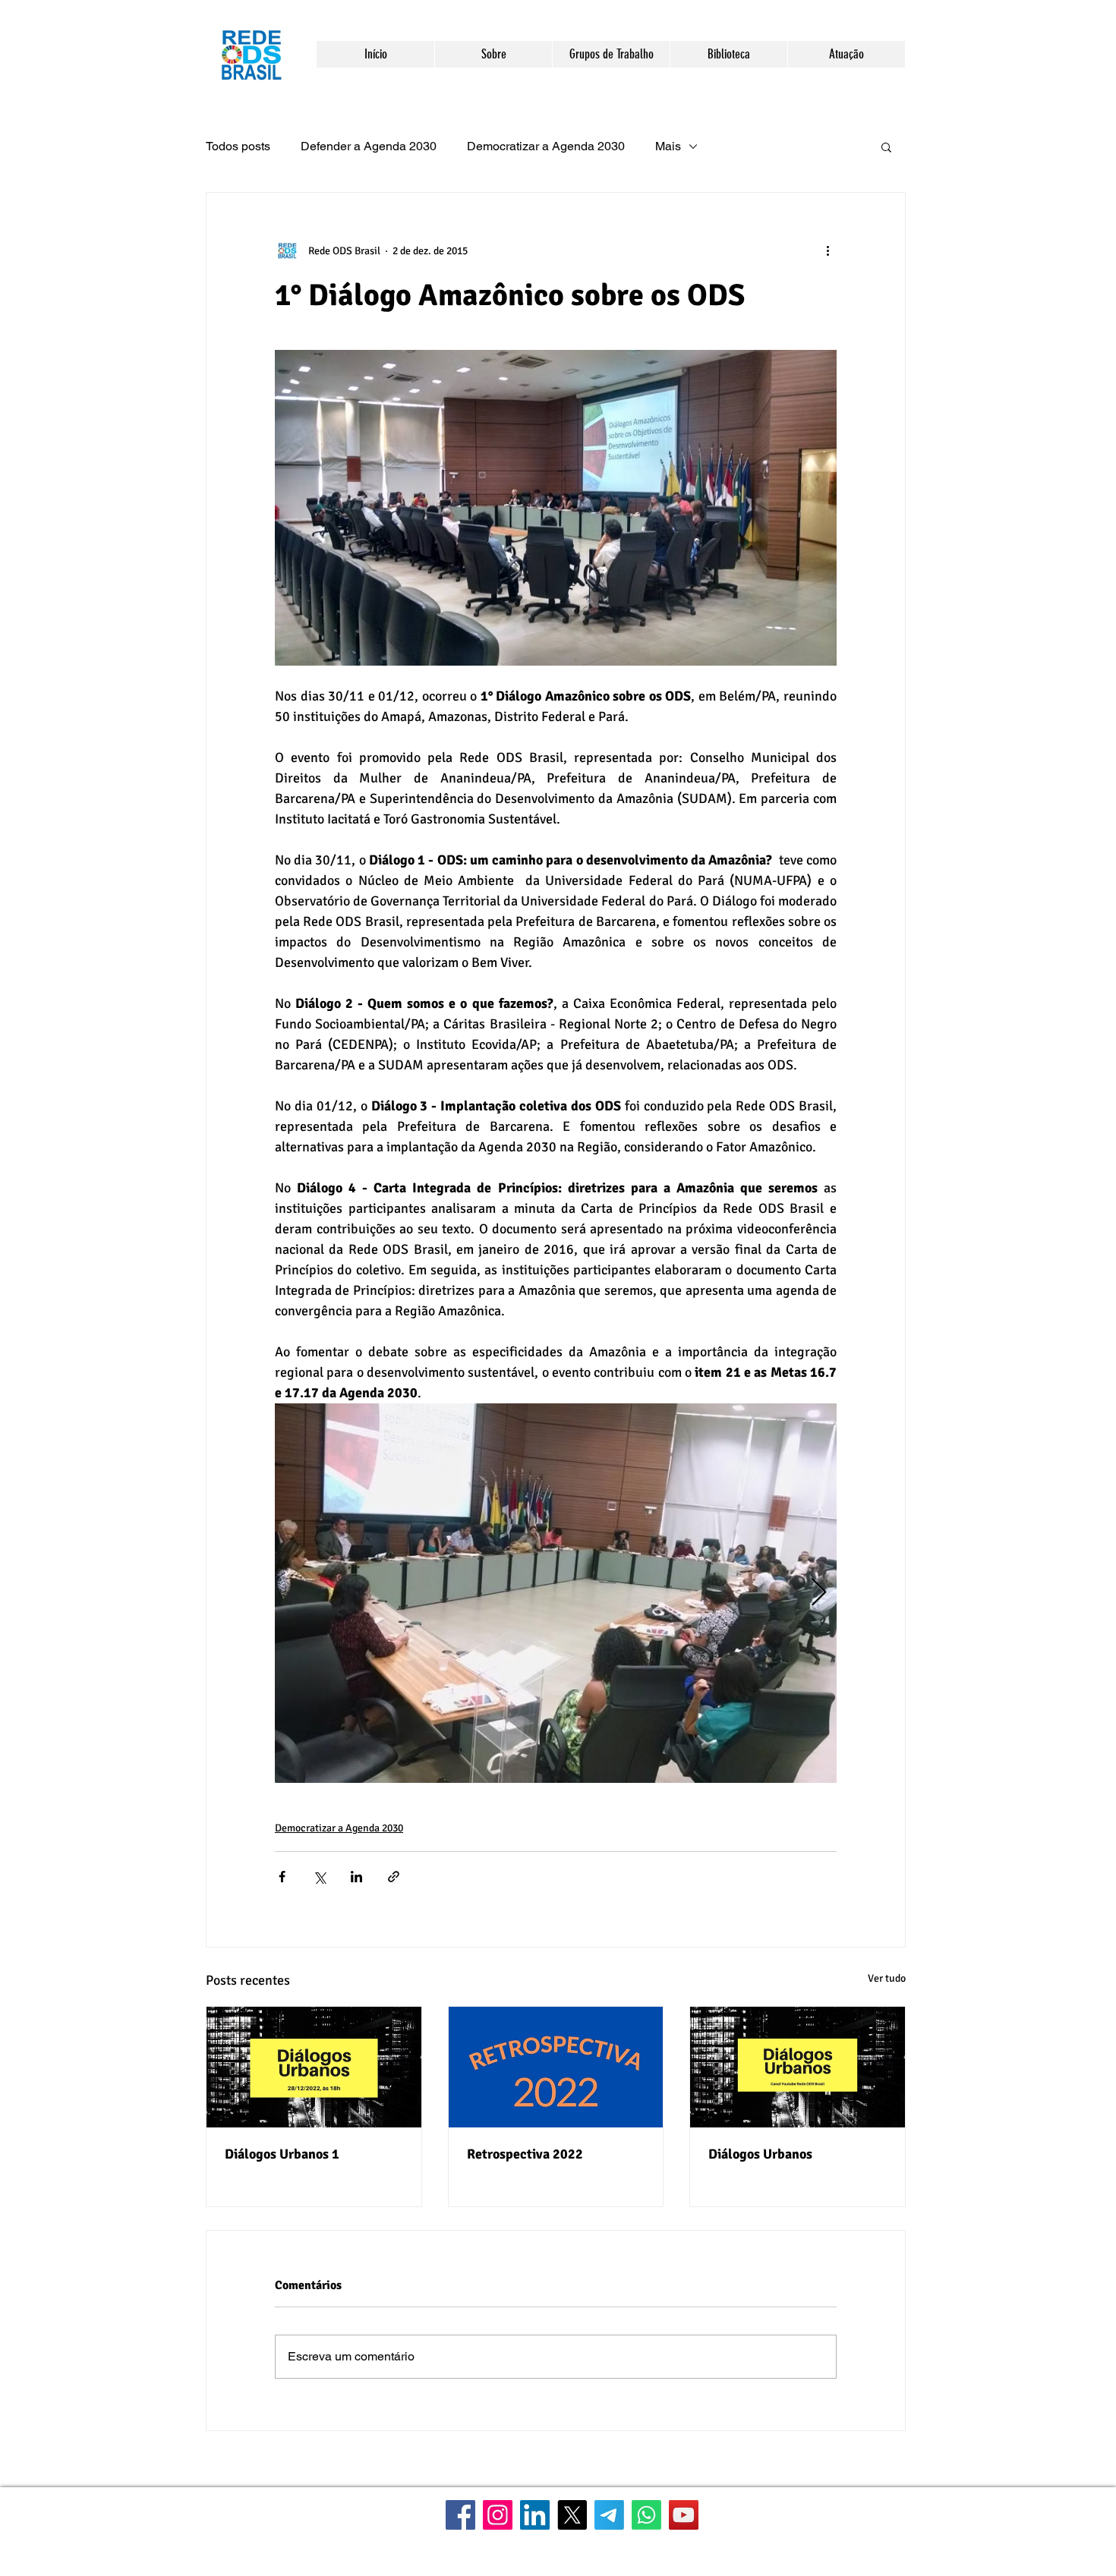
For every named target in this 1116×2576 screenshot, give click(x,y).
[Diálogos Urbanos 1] (314, 2067)
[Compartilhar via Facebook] (282, 1877)
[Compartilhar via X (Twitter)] (319, 1877)
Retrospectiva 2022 (525, 2154)
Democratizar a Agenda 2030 (546, 146)
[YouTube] (684, 2515)
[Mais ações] (828, 250)
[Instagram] (498, 2515)
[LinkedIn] (535, 2515)
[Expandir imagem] (556, 1593)
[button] (493, 54)
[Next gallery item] (819, 1593)
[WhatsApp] (646, 2515)
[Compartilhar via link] (394, 1877)
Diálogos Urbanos (760, 2154)
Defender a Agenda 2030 (369, 146)
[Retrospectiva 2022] (556, 2067)
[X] (572, 2515)
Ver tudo (887, 1978)
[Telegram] (609, 2515)
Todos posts (238, 146)
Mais (668, 146)
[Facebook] (460, 2515)
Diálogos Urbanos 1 (282, 2154)
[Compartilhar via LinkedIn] (356, 1877)
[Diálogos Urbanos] (798, 2067)
